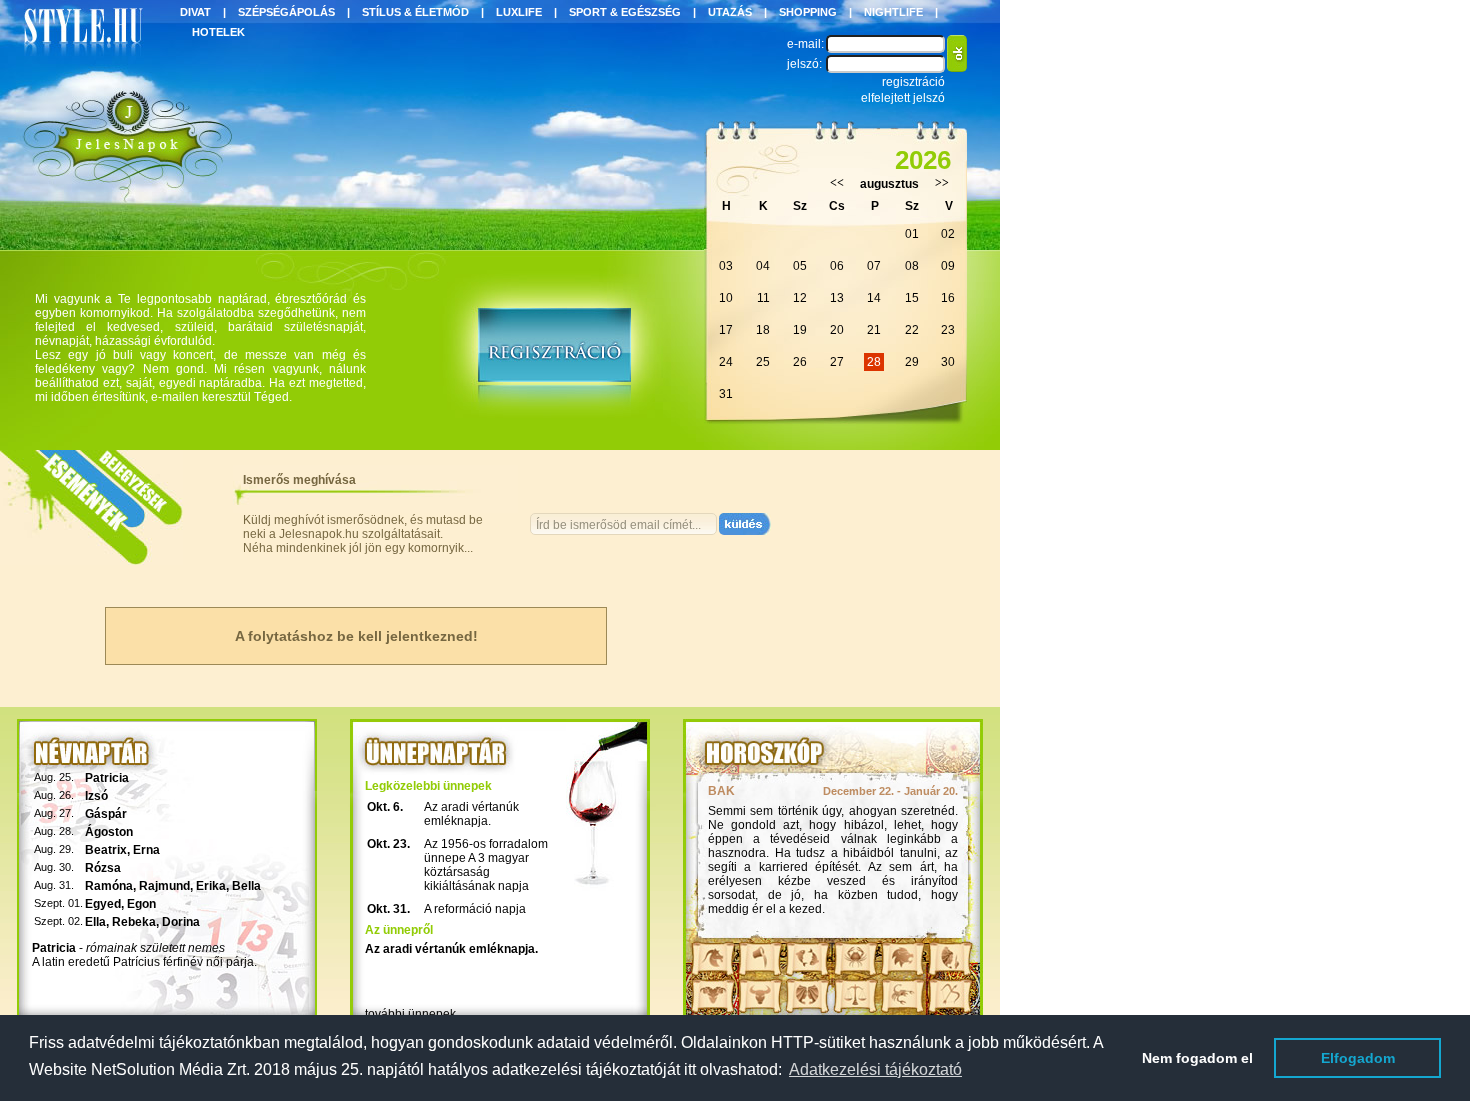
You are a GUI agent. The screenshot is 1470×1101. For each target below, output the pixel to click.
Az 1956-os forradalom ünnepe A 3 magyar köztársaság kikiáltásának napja (486, 865)
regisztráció (913, 82)
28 (874, 362)
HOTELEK (218, 32)
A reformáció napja (475, 909)
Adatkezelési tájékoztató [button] (875, 1069)
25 (763, 362)
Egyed (103, 904)
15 (912, 298)
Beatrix (106, 850)
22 (912, 330)
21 (874, 330)
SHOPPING (808, 12)
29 (912, 362)
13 (837, 298)
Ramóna (109, 886)
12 (800, 298)
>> (942, 183)
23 (948, 330)
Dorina (181, 922)
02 (948, 234)
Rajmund (164, 886)
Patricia (107, 778)
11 (763, 298)
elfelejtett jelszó (903, 98)
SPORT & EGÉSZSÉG (625, 12)
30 (948, 362)
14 (874, 298)
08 (912, 266)
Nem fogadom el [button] (1197, 1058)
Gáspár (106, 814)
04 (763, 266)
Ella (95, 922)
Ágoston (109, 832)
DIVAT (195, 12)
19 (800, 330)
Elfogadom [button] (1358, 1058)
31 (726, 394)
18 (763, 330)
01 (912, 234)
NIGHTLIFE (893, 12)
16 (948, 298)
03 (726, 266)
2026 (923, 160)
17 (726, 330)
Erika (211, 886)
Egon (141, 904)
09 (948, 266)
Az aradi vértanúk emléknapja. (471, 814)
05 (800, 266)
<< (837, 183)
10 (726, 298)
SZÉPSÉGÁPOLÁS (286, 12)
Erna (146, 850)
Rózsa (103, 868)
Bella (246, 886)
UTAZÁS (730, 12)
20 (837, 330)
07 (874, 266)
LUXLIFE (519, 12)
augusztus (889, 184)
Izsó (96, 796)
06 (837, 266)
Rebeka (134, 922)
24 (726, 362)
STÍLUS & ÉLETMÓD (415, 12)
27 (837, 362)
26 (800, 362)
